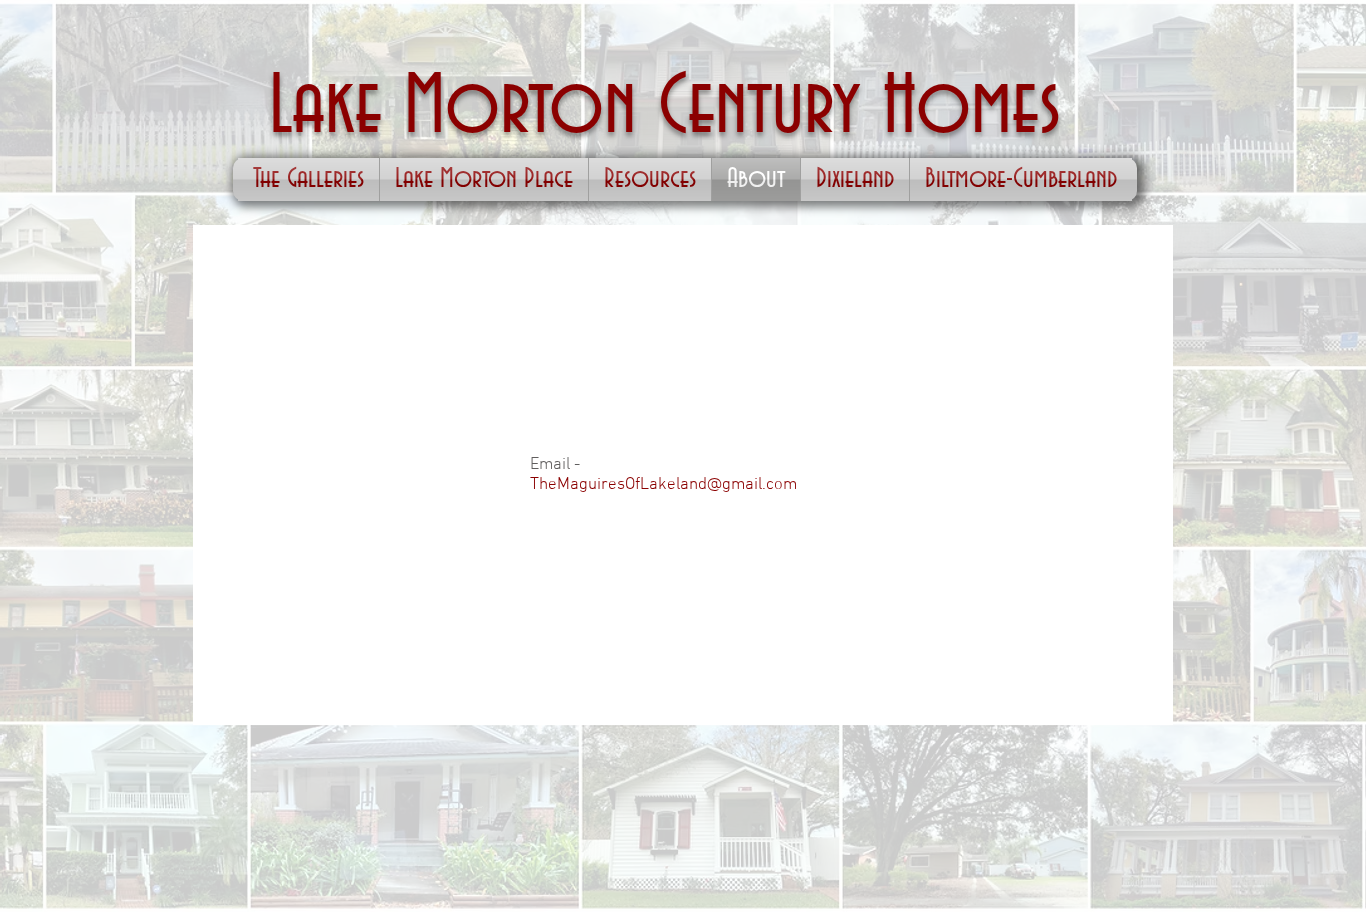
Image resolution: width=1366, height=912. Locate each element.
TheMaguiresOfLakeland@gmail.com (663, 485)
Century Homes (859, 108)
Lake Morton (463, 108)
